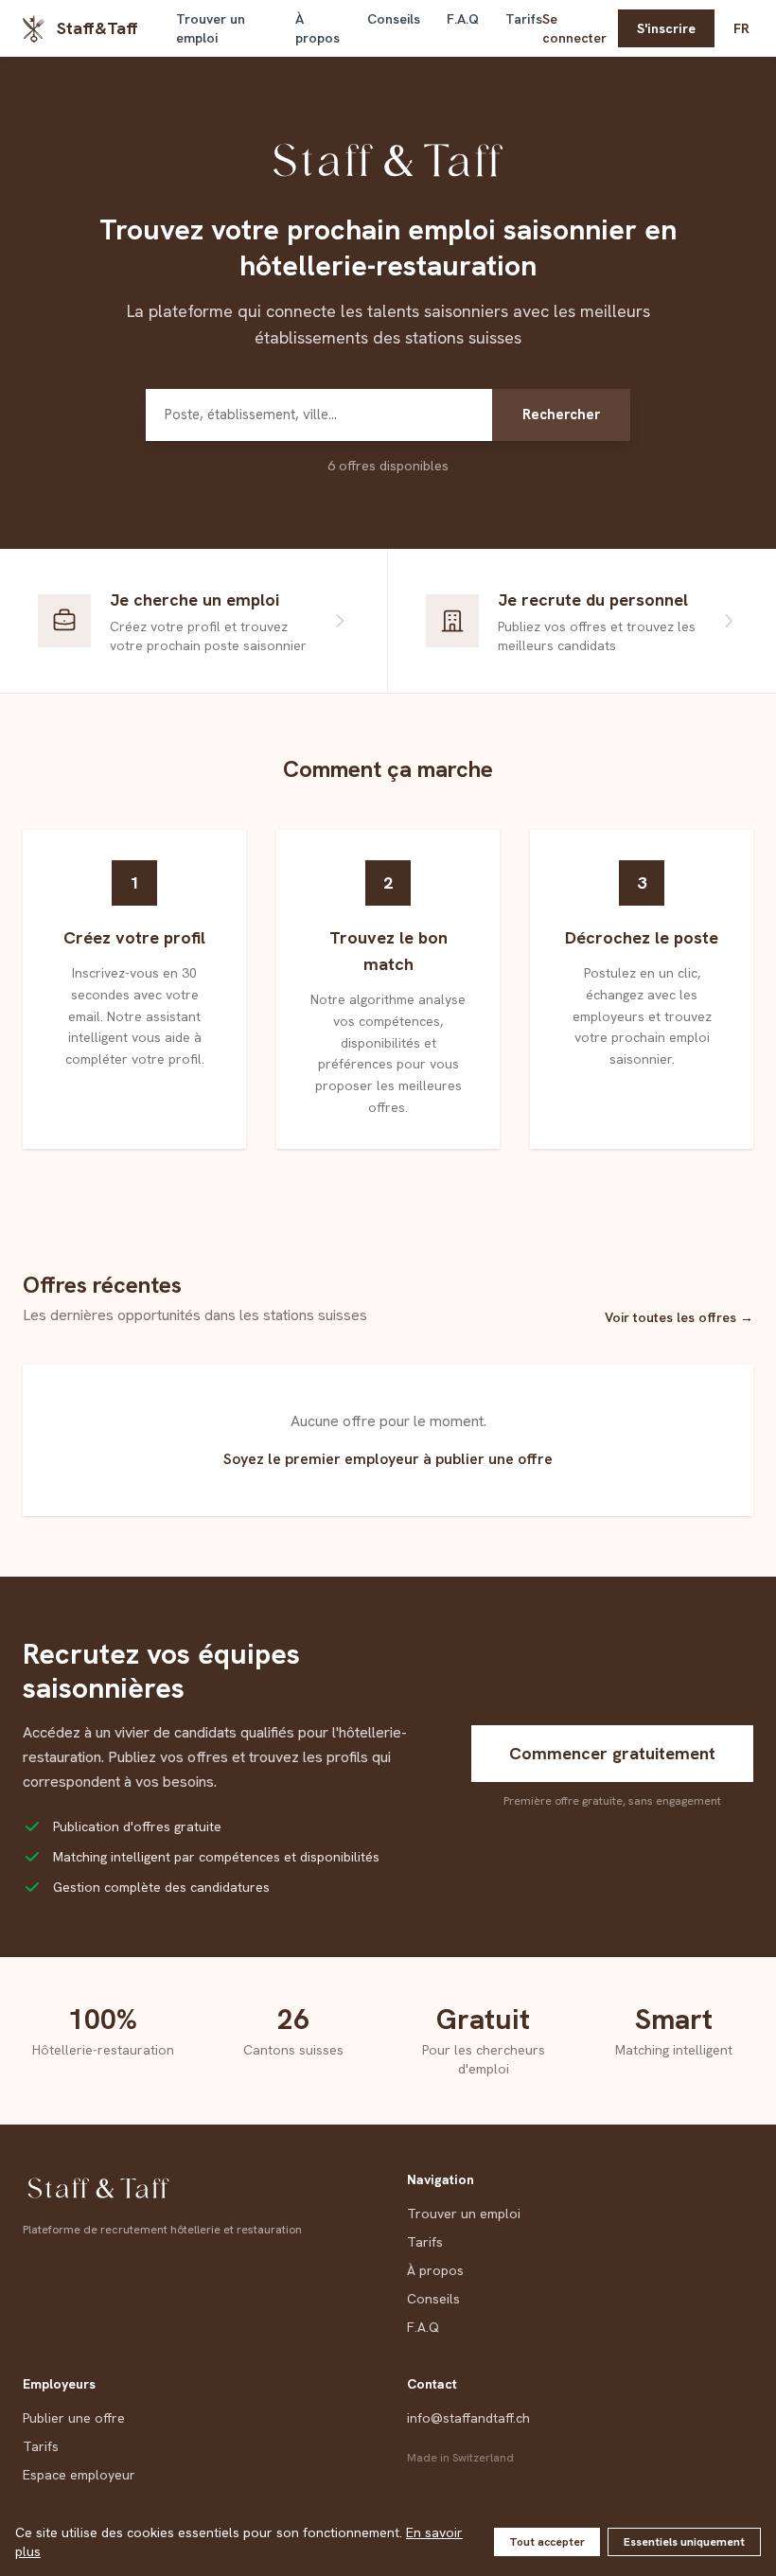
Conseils (394, 19)
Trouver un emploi (211, 28)
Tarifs (524, 19)
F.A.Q (463, 19)
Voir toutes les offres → (679, 1317)
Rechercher (561, 415)
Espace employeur (79, 2475)
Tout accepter (547, 2542)
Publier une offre (74, 2418)
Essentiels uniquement (684, 2542)
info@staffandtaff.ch (468, 2418)
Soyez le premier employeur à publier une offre (388, 1459)
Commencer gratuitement (612, 1753)
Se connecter (574, 28)
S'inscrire (666, 28)
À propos (317, 28)
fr (741, 28)
